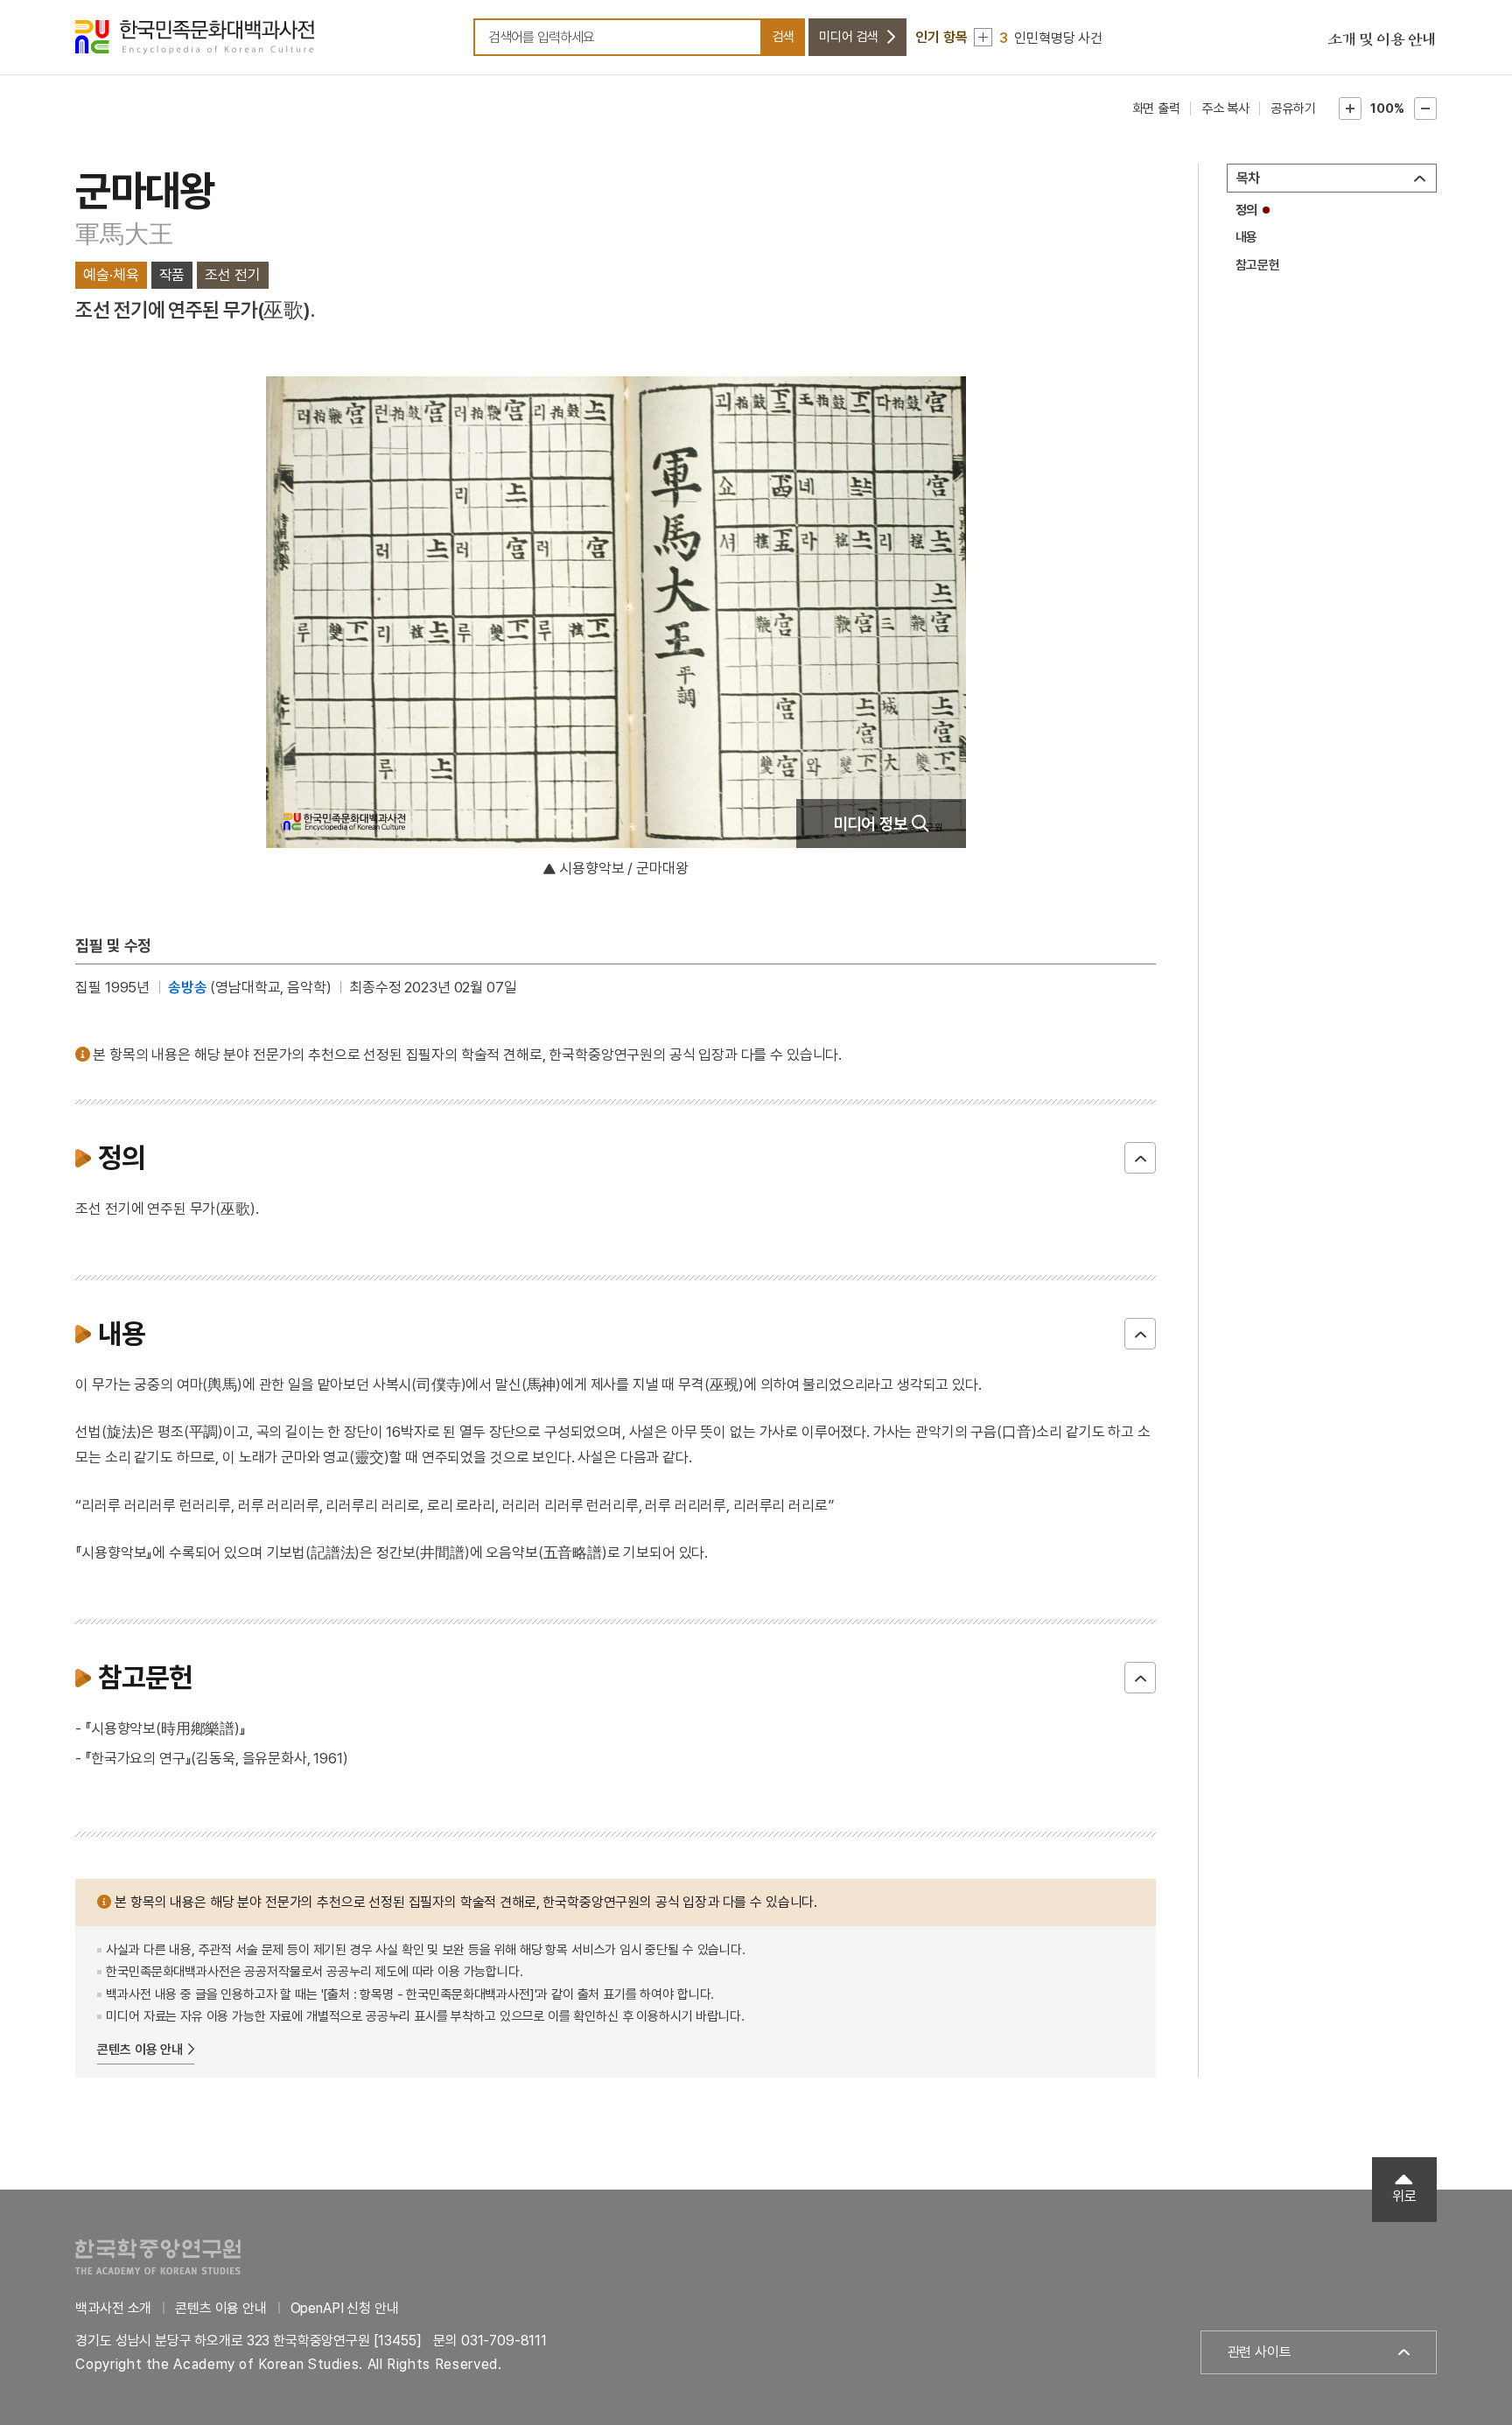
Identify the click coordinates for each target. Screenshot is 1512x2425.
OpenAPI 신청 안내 (345, 2308)
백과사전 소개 (113, 2308)
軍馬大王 (124, 234)
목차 (1249, 178)
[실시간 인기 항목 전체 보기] (983, 37)
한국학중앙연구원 (158, 2257)
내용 (1247, 237)
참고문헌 (1258, 265)
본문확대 (1350, 109)
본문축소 (1425, 109)
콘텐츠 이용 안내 (140, 2050)
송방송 (188, 987)
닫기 (1140, 1158)
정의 (1247, 210)
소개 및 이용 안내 (1382, 40)
